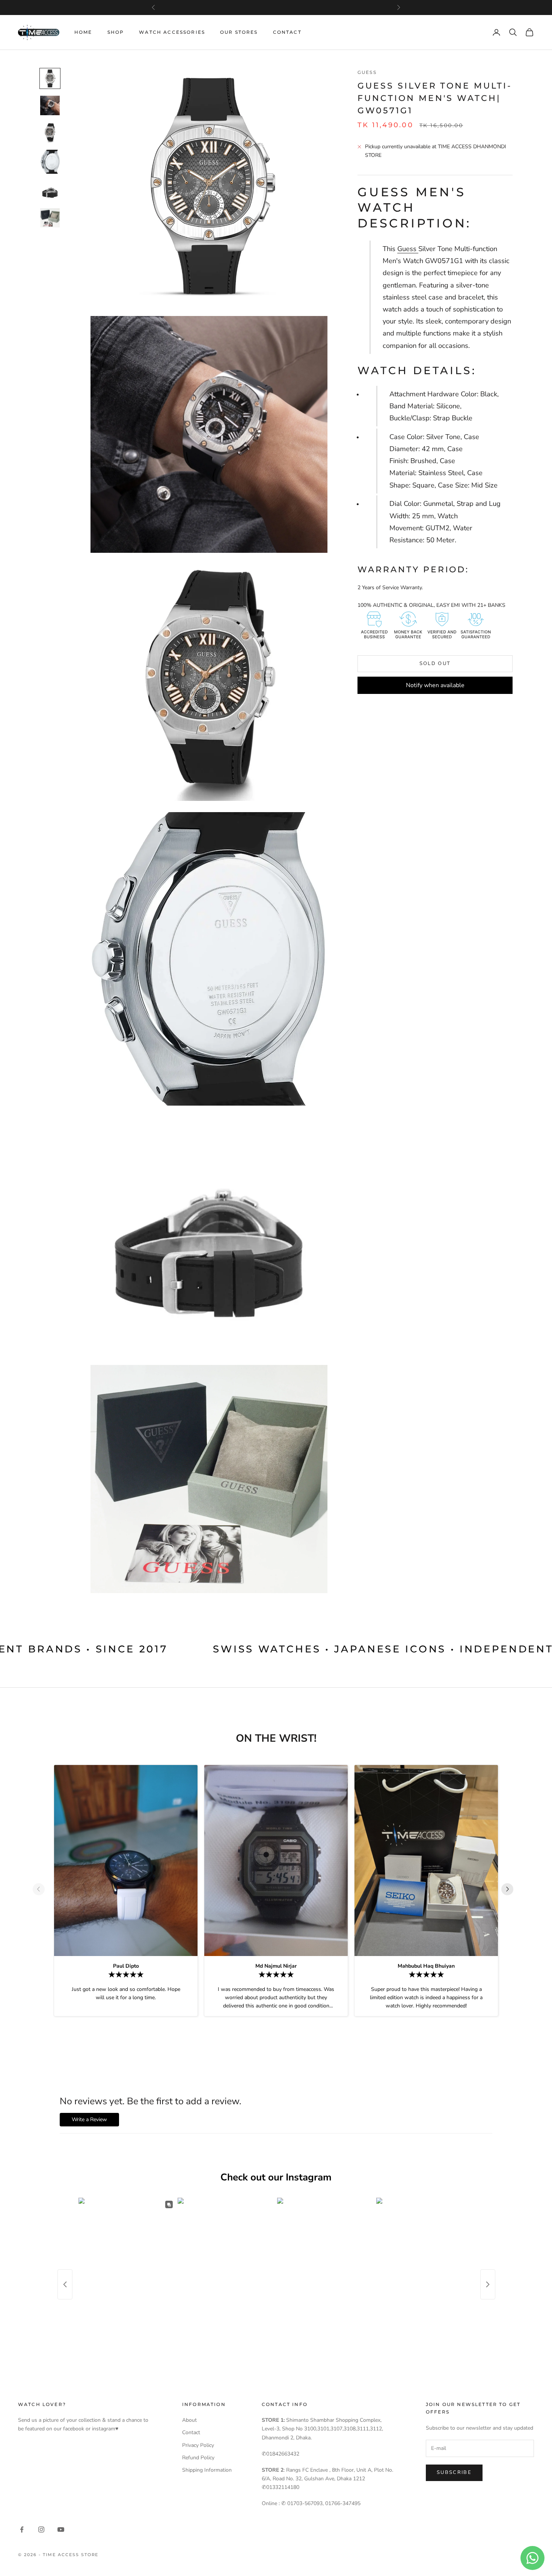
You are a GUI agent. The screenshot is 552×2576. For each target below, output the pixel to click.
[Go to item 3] (50, 132)
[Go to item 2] (50, 105)
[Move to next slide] (510, 1889)
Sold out (435, 664)
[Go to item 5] (50, 191)
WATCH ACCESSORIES (172, 32)
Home (83, 32)
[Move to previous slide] (42, 1889)
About (189, 2420)
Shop (116, 32)
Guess (367, 72)
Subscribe (454, 2472)
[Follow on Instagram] (41, 2529)
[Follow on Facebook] (22, 2529)
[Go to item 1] (50, 78)
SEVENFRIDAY (275, 11)
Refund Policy (198, 2458)
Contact (287, 32)
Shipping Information (207, 2470)
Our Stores (239, 32)
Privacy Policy (198, 2445)
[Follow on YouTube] (61, 2529)
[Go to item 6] (50, 218)
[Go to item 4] (50, 162)
